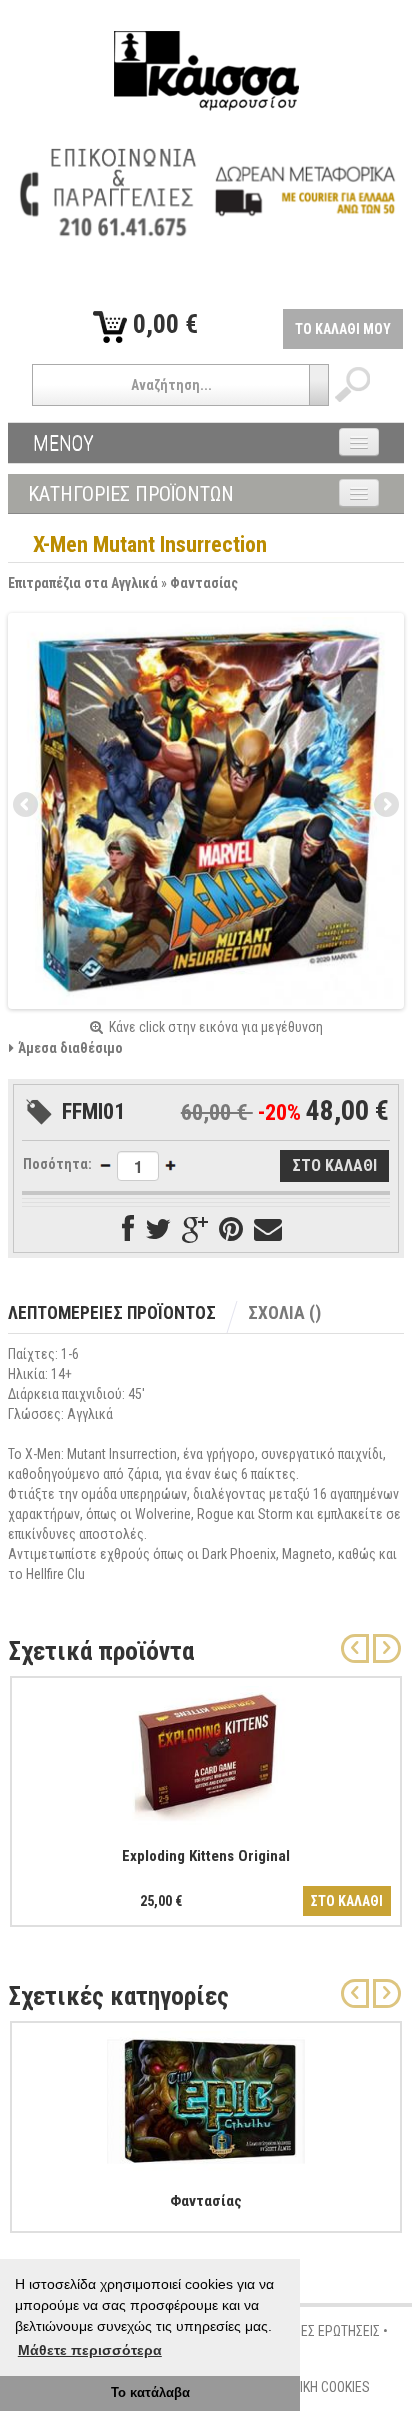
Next (385, 806)
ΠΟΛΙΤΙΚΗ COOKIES (318, 2387)
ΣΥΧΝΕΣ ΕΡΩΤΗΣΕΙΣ (325, 2331)
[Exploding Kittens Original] (206, 1753)
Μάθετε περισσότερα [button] (90, 2350)
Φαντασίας (204, 583)
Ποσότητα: (57, 1164)
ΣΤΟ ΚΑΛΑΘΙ (347, 1901)
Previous (27, 806)
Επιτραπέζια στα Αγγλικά (83, 583)
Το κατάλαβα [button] (150, 2393)
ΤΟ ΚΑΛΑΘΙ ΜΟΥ (343, 329)
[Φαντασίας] (206, 2098)
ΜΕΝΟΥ (63, 443)
